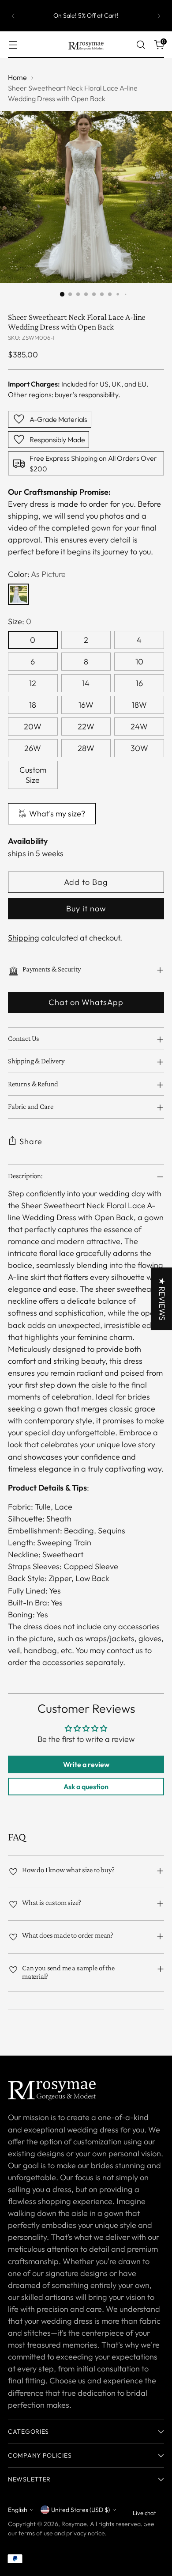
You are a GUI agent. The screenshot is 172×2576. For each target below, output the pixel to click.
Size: (20, 621)
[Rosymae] (86, 45)
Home (17, 77)
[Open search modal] (140, 45)
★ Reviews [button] (162, 1299)
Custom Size (33, 775)
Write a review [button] (86, 1764)
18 (33, 705)
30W (139, 748)
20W (33, 727)
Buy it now (86, 909)
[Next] (159, 16)
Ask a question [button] (86, 1787)
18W (139, 705)
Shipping (24, 938)
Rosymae (74, 2524)
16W (86, 705)
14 (86, 683)
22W (86, 727)
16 (139, 683)
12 (33, 683)
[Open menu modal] (13, 45)
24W (139, 727)
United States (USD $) (80, 2510)
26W (33, 748)
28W (86, 748)
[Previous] (13, 16)
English (18, 2510)
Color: (37, 574)
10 (139, 662)
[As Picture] (19, 594)
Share (31, 1141)
